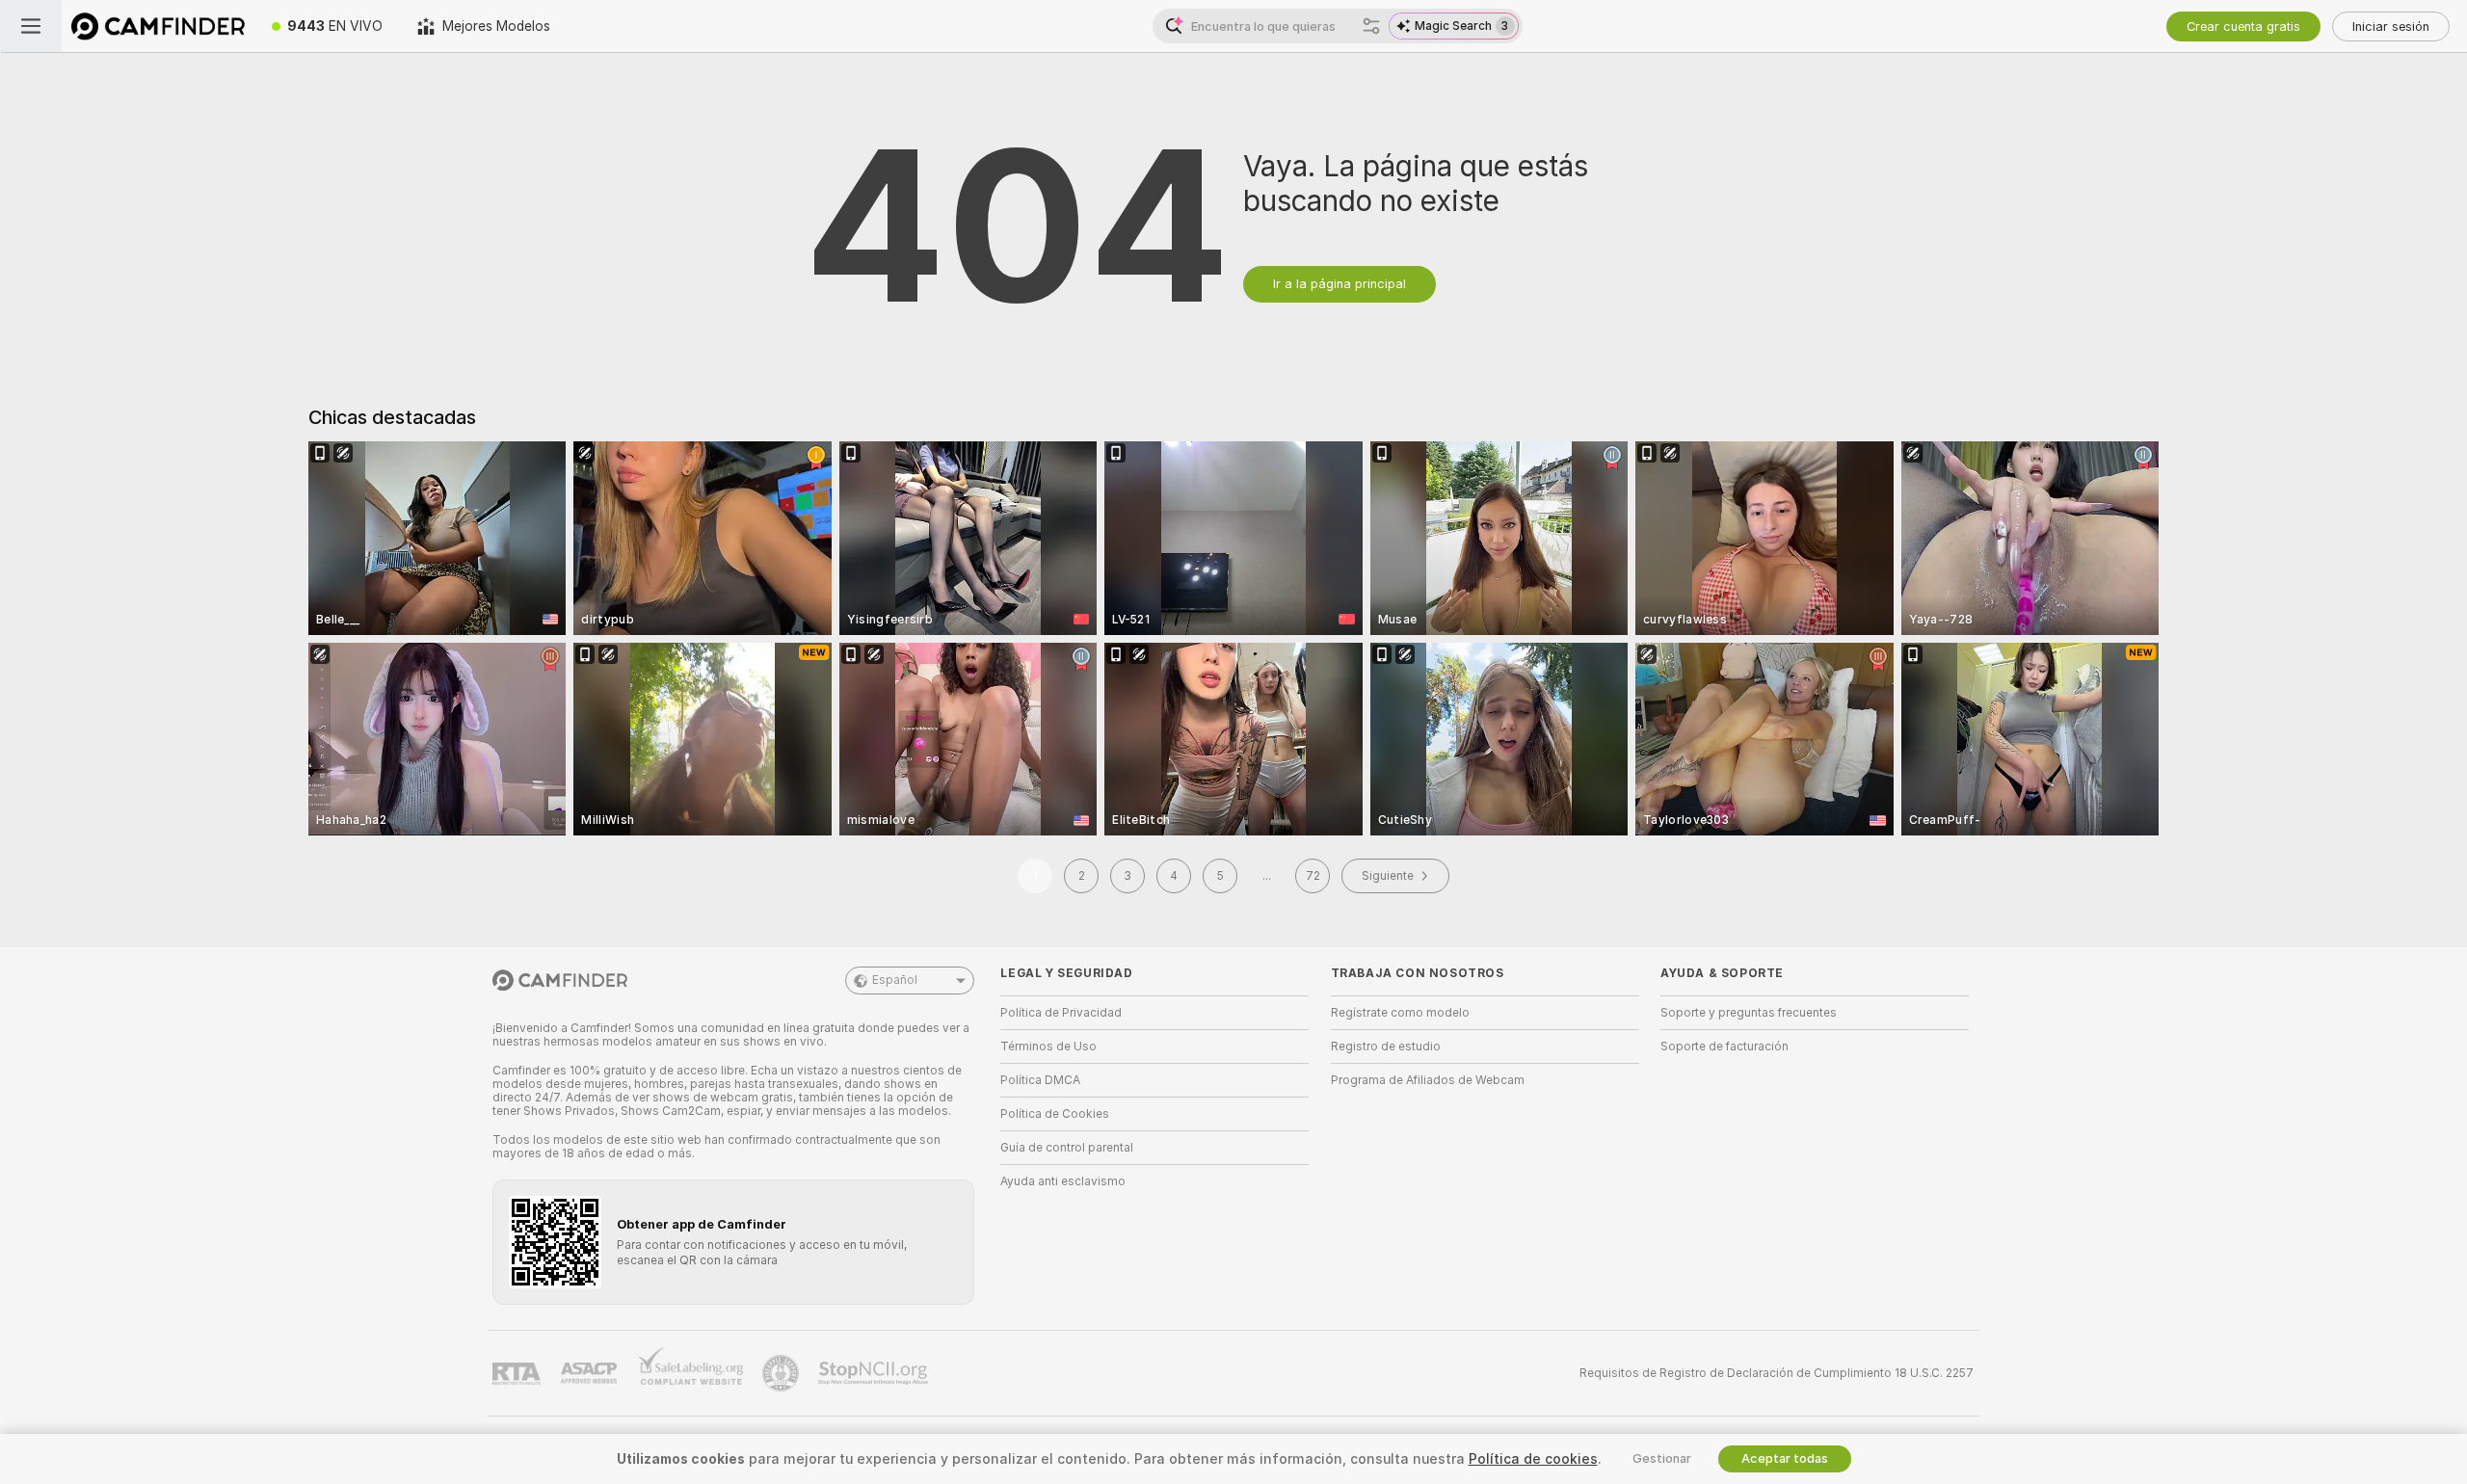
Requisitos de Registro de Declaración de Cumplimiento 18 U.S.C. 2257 (1777, 1373)
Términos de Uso (1048, 1047)
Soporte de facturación (1724, 1047)
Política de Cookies (1055, 1114)
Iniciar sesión (2391, 26)
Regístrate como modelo (1400, 1013)
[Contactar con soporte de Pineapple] (783, 1373)
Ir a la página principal (1340, 284)
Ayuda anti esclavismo (1063, 1181)
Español (895, 980)
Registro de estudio (1386, 1047)
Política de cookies (1533, 1459)
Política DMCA (1040, 1080)
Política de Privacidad (1061, 1013)
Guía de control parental (1067, 1148)
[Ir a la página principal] (158, 26)
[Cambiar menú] (31, 26)
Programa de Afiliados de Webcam (1428, 1080)
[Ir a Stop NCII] (875, 1373)
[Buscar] (1371, 26)
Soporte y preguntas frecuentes (1749, 1013)
